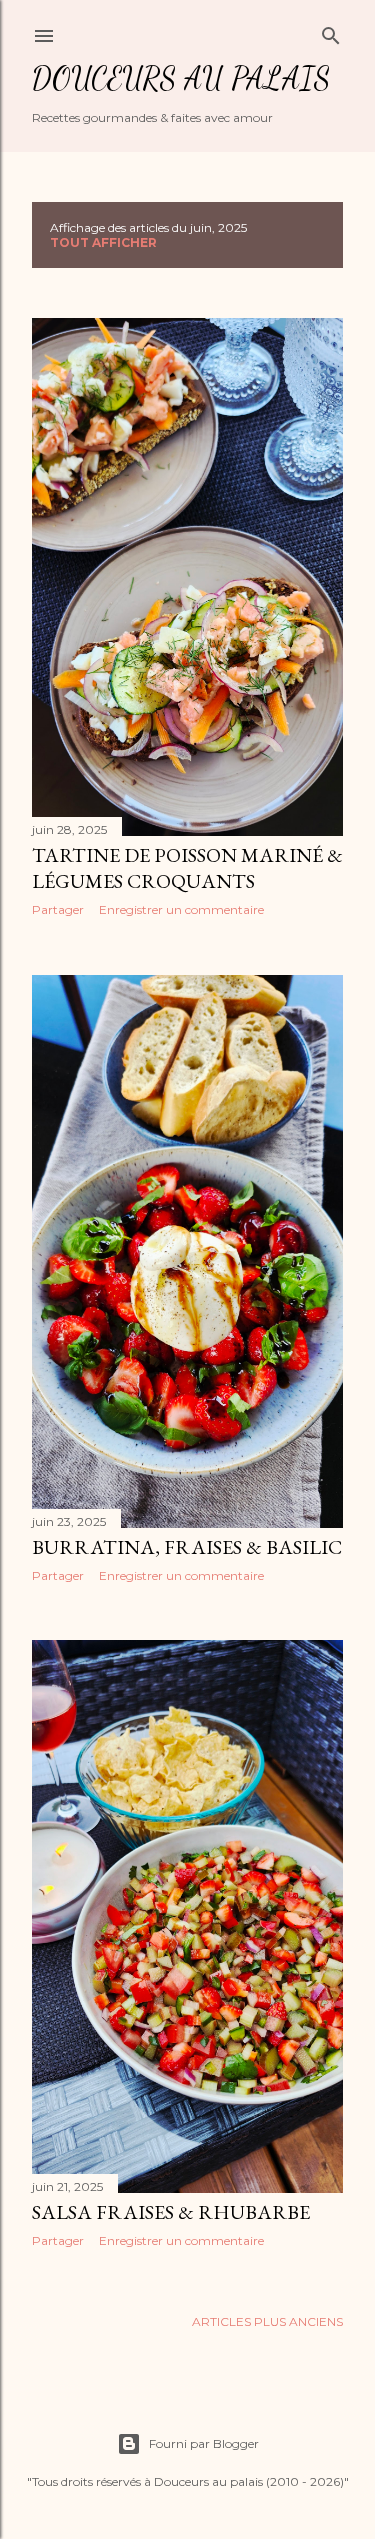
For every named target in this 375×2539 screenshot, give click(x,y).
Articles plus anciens (267, 2321)
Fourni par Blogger (204, 2443)
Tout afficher (103, 242)
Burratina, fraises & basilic (187, 1547)
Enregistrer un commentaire (181, 909)
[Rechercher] (331, 31)
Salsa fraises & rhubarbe (171, 2212)
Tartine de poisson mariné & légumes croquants (187, 868)
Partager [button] (58, 909)
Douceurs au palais (181, 78)
